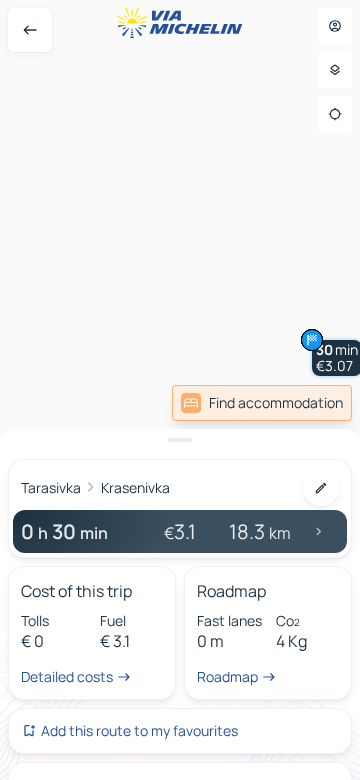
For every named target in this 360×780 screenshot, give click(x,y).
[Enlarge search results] (180, 440)
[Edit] (321, 488)
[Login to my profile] (335, 26)
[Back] (30, 30)
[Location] (335, 114)
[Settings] (335, 70)
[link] (262, 403)
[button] (312, 340)
